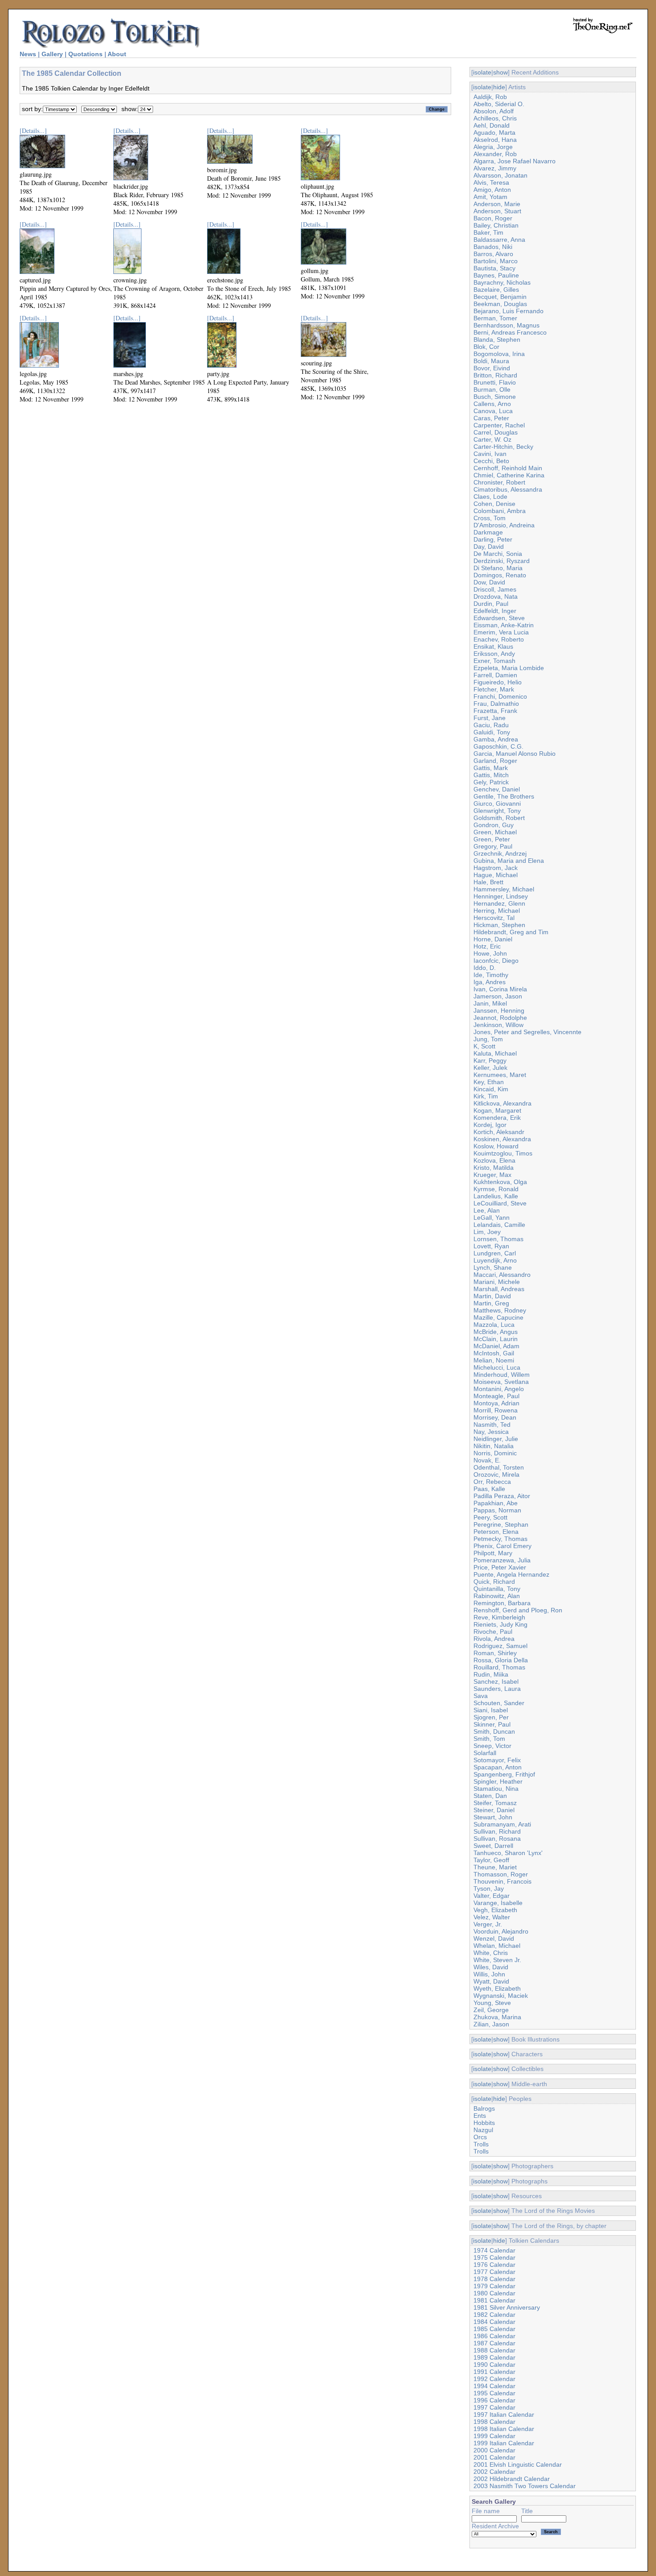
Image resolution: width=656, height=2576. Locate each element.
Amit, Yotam (490, 197)
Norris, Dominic (495, 1453)
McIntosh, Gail (494, 1353)
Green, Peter (492, 839)
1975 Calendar (494, 2257)
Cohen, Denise (494, 504)
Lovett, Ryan (491, 1246)
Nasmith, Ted (492, 1425)
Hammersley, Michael (504, 889)
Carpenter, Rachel (499, 425)
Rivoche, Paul (493, 1632)
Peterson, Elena (496, 1532)
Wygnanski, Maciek (501, 1996)
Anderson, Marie (497, 204)
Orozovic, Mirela (496, 1474)
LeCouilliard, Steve (500, 1203)
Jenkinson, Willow (498, 1025)
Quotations (85, 54)
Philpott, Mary (493, 1553)
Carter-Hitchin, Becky (503, 447)
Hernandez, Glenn (499, 903)
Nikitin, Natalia (494, 1446)
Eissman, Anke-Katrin (504, 625)
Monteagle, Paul (496, 1396)
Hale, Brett (488, 882)
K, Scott (484, 1046)
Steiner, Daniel (494, 1810)
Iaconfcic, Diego (496, 961)
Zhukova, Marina (497, 2017)
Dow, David (489, 582)
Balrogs (484, 2108)
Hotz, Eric (487, 946)
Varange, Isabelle (498, 1903)
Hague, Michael (496, 875)
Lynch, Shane (493, 1267)
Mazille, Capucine (498, 1317)
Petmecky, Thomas (500, 1539)
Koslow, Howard (496, 1146)
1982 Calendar (494, 2315)
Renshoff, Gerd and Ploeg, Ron (518, 1610)
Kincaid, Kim (491, 1089)
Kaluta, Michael (495, 1053)
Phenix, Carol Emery (502, 1546)
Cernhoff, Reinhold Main (508, 468)
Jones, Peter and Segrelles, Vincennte (527, 1032)
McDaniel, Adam (496, 1346)
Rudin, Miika (491, 1674)
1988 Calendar (494, 2350)
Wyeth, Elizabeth (497, 1988)
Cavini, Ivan (490, 454)
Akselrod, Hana (495, 140)
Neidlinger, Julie (496, 1439)
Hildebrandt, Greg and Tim (511, 932)
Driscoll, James (495, 589)
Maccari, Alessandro (502, 1275)
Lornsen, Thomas (498, 1239)
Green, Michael (495, 832)
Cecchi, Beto (491, 461)
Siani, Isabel (491, 1710)
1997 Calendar (494, 2407)
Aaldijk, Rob (490, 97)
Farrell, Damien (495, 675)
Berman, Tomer (495, 318)
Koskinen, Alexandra (502, 1139)
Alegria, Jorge (493, 147)
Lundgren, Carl (495, 1253)
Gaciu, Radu (491, 725)
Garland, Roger (495, 761)
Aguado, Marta (494, 133)
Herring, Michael (497, 911)
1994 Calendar (494, 2386)
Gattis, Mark (491, 768)
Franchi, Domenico (500, 696)
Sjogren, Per (491, 1717)
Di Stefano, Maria (498, 568)
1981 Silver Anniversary (507, 2307)
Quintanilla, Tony (497, 1589)
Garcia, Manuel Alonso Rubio (515, 754)
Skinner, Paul (492, 1724)
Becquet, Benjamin (500, 297)
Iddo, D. (485, 968)
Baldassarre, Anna (499, 240)
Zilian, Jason (491, 2024)
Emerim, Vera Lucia (501, 632)
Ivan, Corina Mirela (500, 989)
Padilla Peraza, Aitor (502, 1496)
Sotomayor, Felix (497, 1760)
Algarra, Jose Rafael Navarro (515, 161)
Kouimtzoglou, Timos (503, 1153)
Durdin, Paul (491, 604)
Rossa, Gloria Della (501, 1660)
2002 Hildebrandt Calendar (512, 2479)
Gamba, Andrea (496, 739)
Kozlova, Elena (494, 1160)
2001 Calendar (494, 2457)
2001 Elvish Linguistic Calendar (518, 2464)
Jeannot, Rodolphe (500, 1018)
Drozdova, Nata (496, 596)
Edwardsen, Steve (499, 618)
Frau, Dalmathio (496, 704)
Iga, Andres (490, 982)
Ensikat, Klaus (493, 646)
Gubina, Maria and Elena (509, 861)
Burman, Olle (492, 389)
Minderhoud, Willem (502, 1375)
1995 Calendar (494, 2393)
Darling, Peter (493, 539)
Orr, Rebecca (492, 1482)
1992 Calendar (494, 2379)
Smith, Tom (489, 1739)
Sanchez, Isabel (496, 1681)
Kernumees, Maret (500, 1075)
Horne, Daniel (493, 939)
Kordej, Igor (490, 1125)
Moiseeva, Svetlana (501, 1382)
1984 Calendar (494, 2322)
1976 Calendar (494, 2265)
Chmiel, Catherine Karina (509, 475)
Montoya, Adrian (496, 1403)
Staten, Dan (490, 1796)
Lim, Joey (487, 1232)
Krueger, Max (492, 1175)
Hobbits (484, 2123)
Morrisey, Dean (495, 1417)
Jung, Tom (488, 1039)
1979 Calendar (494, 2286)
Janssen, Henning (499, 1011)
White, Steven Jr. (497, 1960)
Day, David (489, 547)
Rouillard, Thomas (499, 1667)
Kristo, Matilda (494, 1168)
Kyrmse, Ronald (496, 1189)
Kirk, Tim (486, 1096)
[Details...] (33, 130)
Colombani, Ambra (500, 511)
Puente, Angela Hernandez (511, 1574)
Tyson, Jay (489, 1889)
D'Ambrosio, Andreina (504, 525)
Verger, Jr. (488, 1924)
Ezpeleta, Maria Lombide (509, 668)
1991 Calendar (494, 2372)
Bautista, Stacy (494, 268)
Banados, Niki (493, 247)
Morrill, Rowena (496, 1410)
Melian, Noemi (494, 1360)
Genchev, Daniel (497, 789)
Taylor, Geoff (491, 1860)
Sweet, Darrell (493, 1846)
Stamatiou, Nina (496, 1789)
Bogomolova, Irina (499, 354)
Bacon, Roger (493, 218)
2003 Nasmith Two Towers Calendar (525, 2486)
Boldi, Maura (491, 361)
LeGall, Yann (492, 1218)
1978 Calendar (494, 2279)
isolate (482, 72)
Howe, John (490, 953)
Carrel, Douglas (496, 432)
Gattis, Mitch (491, 775)
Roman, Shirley (495, 1653)
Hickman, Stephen (499, 925)
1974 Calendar (494, 2250)
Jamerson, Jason (498, 996)
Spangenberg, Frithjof (504, 1774)
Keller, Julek (490, 1068)
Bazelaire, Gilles (496, 290)
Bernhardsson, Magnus (507, 325)
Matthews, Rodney (500, 1310)
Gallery (52, 54)
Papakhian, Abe (496, 1503)
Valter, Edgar (492, 1896)
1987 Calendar (494, 2343)
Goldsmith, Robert (499, 818)
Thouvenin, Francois (502, 1881)
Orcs (480, 2137)
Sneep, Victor (492, 1746)
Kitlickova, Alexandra (502, 1103)
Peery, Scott (490, 1517)
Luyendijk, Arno (495, 1260)
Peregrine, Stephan (501, 1524)
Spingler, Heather (498, 1781)
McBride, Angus (496, 1332)
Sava (481, 1696)
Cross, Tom (490, 518)
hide (499, 87)
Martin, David (492, 1296)
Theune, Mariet (495, 1867)
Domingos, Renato (500, 575)
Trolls (481, 2144)
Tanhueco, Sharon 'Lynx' (508, 1853)
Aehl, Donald (492, 125)
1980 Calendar (494, 2293)
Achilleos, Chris (495, 118)
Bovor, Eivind (492, 368)
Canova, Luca (493, 411)
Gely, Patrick (491, 782)
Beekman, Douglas (500, 304)
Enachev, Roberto (499, 639)
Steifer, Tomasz (495, 1803)
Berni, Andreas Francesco (510, 332)
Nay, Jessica (491, 1432)
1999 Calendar (494, 2436)
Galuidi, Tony (492, 732)
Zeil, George (491, 2010)
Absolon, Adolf (494, 111)
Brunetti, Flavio (495, 382)
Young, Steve (492, 2003)
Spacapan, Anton (498, 1767)
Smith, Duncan (494, 1731)
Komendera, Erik (497, 1118)
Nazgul (483, 2130)
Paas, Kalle (489, 1489)
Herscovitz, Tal (494, 918)
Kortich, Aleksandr (499, 1132)
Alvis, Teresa (491, 182)
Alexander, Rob (495, 154)
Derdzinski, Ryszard (502, 561)
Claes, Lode (490, 497)
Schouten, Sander (499, 1703)
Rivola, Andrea (494, 1639)
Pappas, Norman (497, 1510)
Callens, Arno (492, 404)
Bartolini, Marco (496, 261)
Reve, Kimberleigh (499, 1617)
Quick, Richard (494, 1582)
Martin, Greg (491, 1303)
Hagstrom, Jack (496, 868)
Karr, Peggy (490, 1060)
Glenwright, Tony (497, 811)
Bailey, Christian (496, 225)
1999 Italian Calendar (504, 2443)
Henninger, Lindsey (501, 896)
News (28, 54)
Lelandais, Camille (499, 1225)
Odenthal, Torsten (499, 1467)
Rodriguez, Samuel (500, 1646)
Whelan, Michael (497, 1946)
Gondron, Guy (494, 825)
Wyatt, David (491, 1981)
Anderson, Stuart (497, 211)
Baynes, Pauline (496, 275)
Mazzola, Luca (494, 1325)
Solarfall (485, 1753)
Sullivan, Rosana (497, 1839)
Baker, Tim (488, 232)
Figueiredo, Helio (498, 682)
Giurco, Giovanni (497, 803)
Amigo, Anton (492, 190)
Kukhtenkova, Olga (500, 1182)
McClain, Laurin (496, 1339)
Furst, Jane (490, 718)
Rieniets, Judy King (500, 1624)
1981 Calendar (494, 2300)
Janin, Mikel (490, 1003)
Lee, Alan (487, 1210)
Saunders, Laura (497, 1689)
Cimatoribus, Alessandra (508, 489)
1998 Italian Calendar (504, 2429)
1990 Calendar (494, 2365)
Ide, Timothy (491, 975)
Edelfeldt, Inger (495, 611)
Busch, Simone (495, 397)
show (500, 72)
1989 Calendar (494, 2357)
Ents (480, 2116)
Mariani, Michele (497, 1282)
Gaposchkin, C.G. (498, 746)
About (117, 54)
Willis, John (489, 1974)
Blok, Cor (486, 347)
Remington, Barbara (502, 1603)
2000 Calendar (494, 2450)
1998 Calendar (494, 2422)
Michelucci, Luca (497, 1367)
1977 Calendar (494, 2272)
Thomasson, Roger (501, 1874)
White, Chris (491, 1953)
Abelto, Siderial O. (499, 104)
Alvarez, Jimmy (495, 168)
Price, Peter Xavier (500, 1567)
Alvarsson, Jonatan (500, 175)
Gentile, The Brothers (504, 796)
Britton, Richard (495, 375)
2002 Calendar (494, 2472)
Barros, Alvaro (493, 254)
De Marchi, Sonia (498, 554)
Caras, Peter (491, 418)
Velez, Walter (492, 1917)
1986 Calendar (494, 2336)
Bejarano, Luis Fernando (509, 311)
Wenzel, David (494, 1938)
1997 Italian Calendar (504, 2414)
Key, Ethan (489, 1082)
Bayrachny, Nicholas (502, 282)
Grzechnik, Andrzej (500, 853)
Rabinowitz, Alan (497, 1596)
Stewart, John (493, 1817)
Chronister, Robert (499, 482)
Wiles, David (491, 1967)
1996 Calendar (494, 2400)
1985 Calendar (494, 2329)
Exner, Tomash (494, 661)
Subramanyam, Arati (502, 1824)
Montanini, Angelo (499, 1389)
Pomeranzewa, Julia (502, 1560)
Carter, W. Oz (492, 439)
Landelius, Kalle (496, 1196)
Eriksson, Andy (494, 654)
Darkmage (488, 532)
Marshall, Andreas (499, 1289)
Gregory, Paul (493, 846)
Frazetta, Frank (495, 711)
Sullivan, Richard (497, 1831)
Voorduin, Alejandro (501, 1931)
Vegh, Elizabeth (495, 1910)
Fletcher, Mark (494, 689)
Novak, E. (487, 1460)
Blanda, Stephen (497, 340)
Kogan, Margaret (497, 1110)
